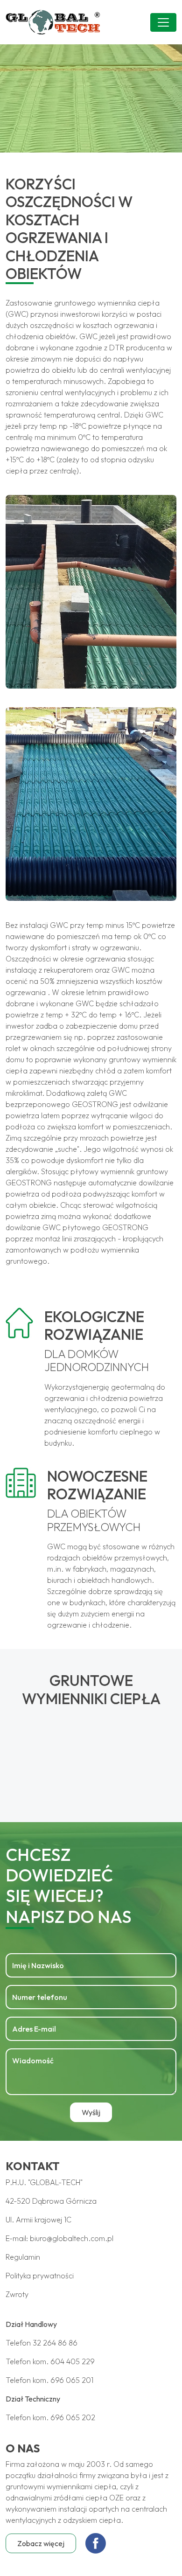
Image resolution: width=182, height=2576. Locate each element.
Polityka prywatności (40, 2276)
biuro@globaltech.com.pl (72, 2238)
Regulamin (23, 2257)
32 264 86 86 (55, 2343)
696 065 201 (72, 2380)
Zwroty (17, 2294)
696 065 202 (73, 2417)
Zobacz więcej (41, 2543)
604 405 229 (73, 2361)
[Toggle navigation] (163, 22)
